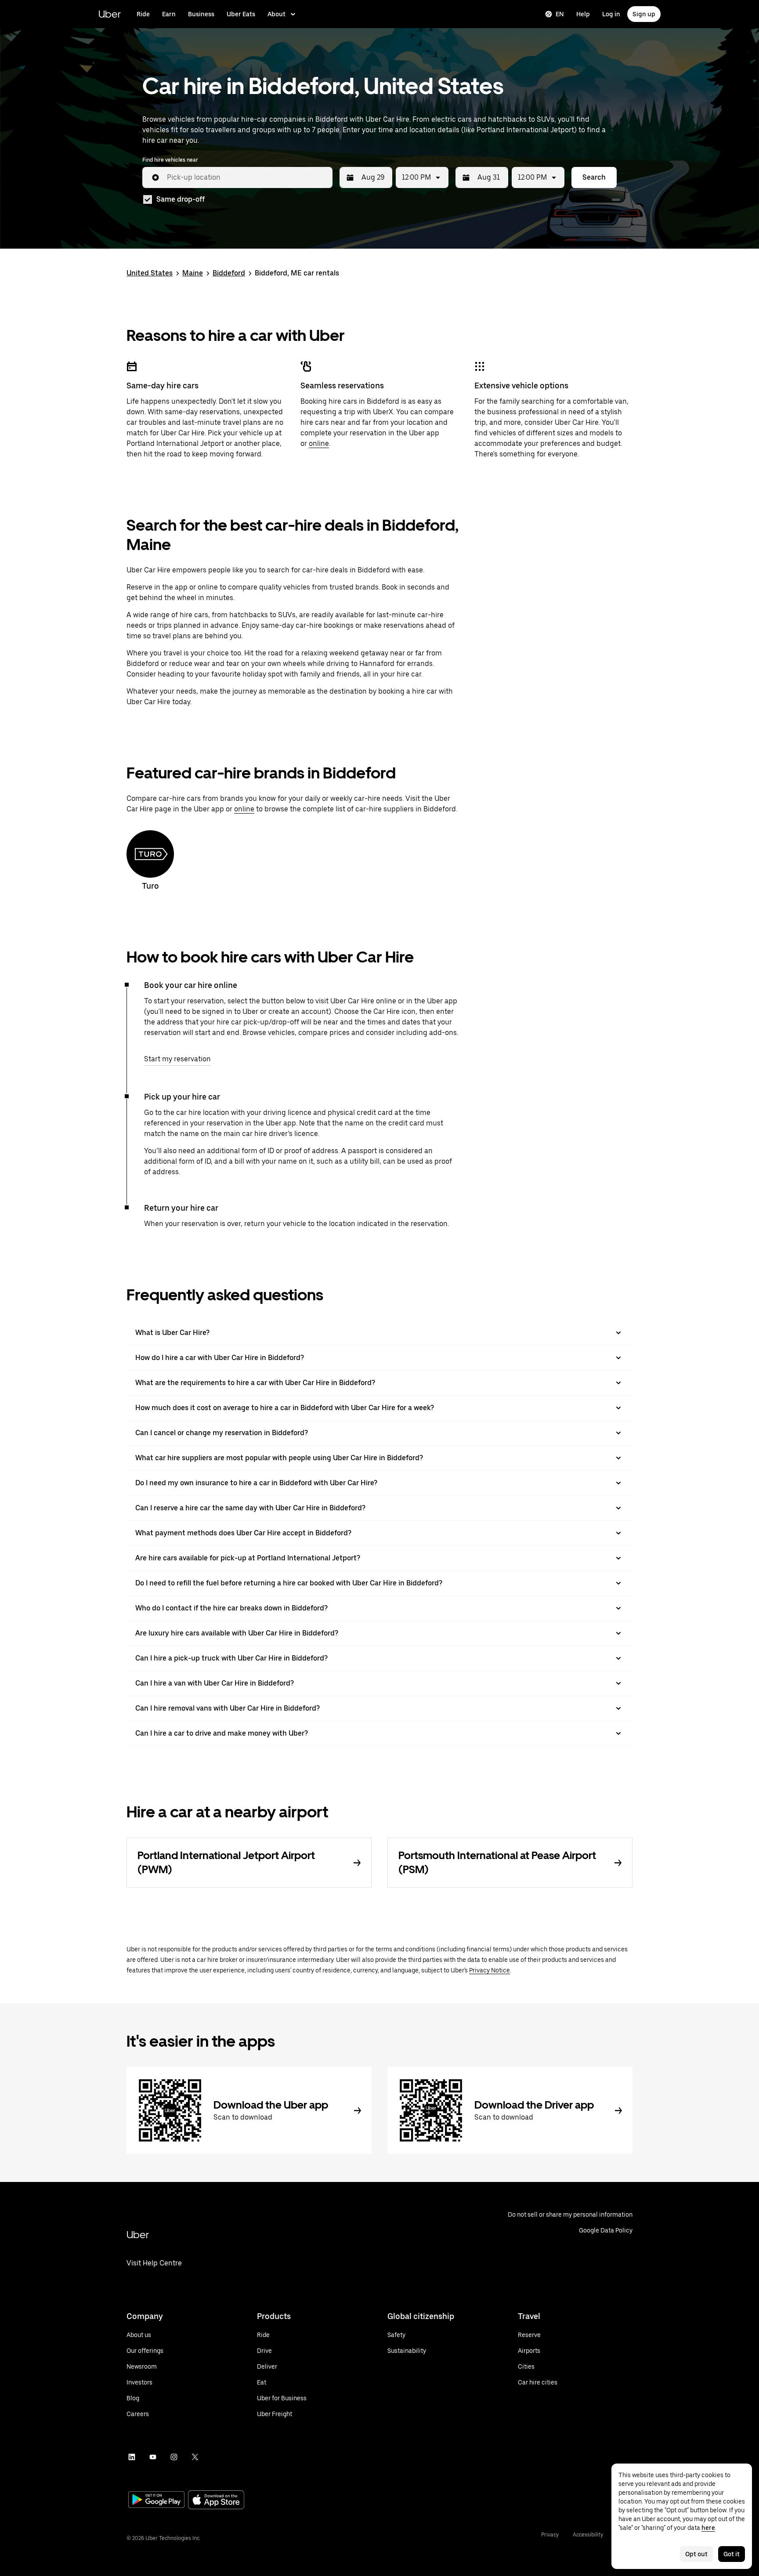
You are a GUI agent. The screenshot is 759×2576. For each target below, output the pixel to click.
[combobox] (246, 177)
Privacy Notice (490, 1970)
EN (560, 14)
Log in (611, 14)
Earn (169, 14)
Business (201, 14)
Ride (143, 14)
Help (583, 14)
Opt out (696, 2554)
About (276, 14)
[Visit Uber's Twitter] (195, 2457)
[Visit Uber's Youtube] (153, 2457)
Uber (110, 14)
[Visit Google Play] (156, 2500)
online (319, 443)
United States (150, 273)
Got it (732, 2554)
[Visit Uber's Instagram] (174, 2457)
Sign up (644, 14)
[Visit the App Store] (216, 2501)
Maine (193, 273)
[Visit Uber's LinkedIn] (132, 2457)
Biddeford (229, 273)
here (708, 2528)
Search (594, 177)
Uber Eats (241, 14)
